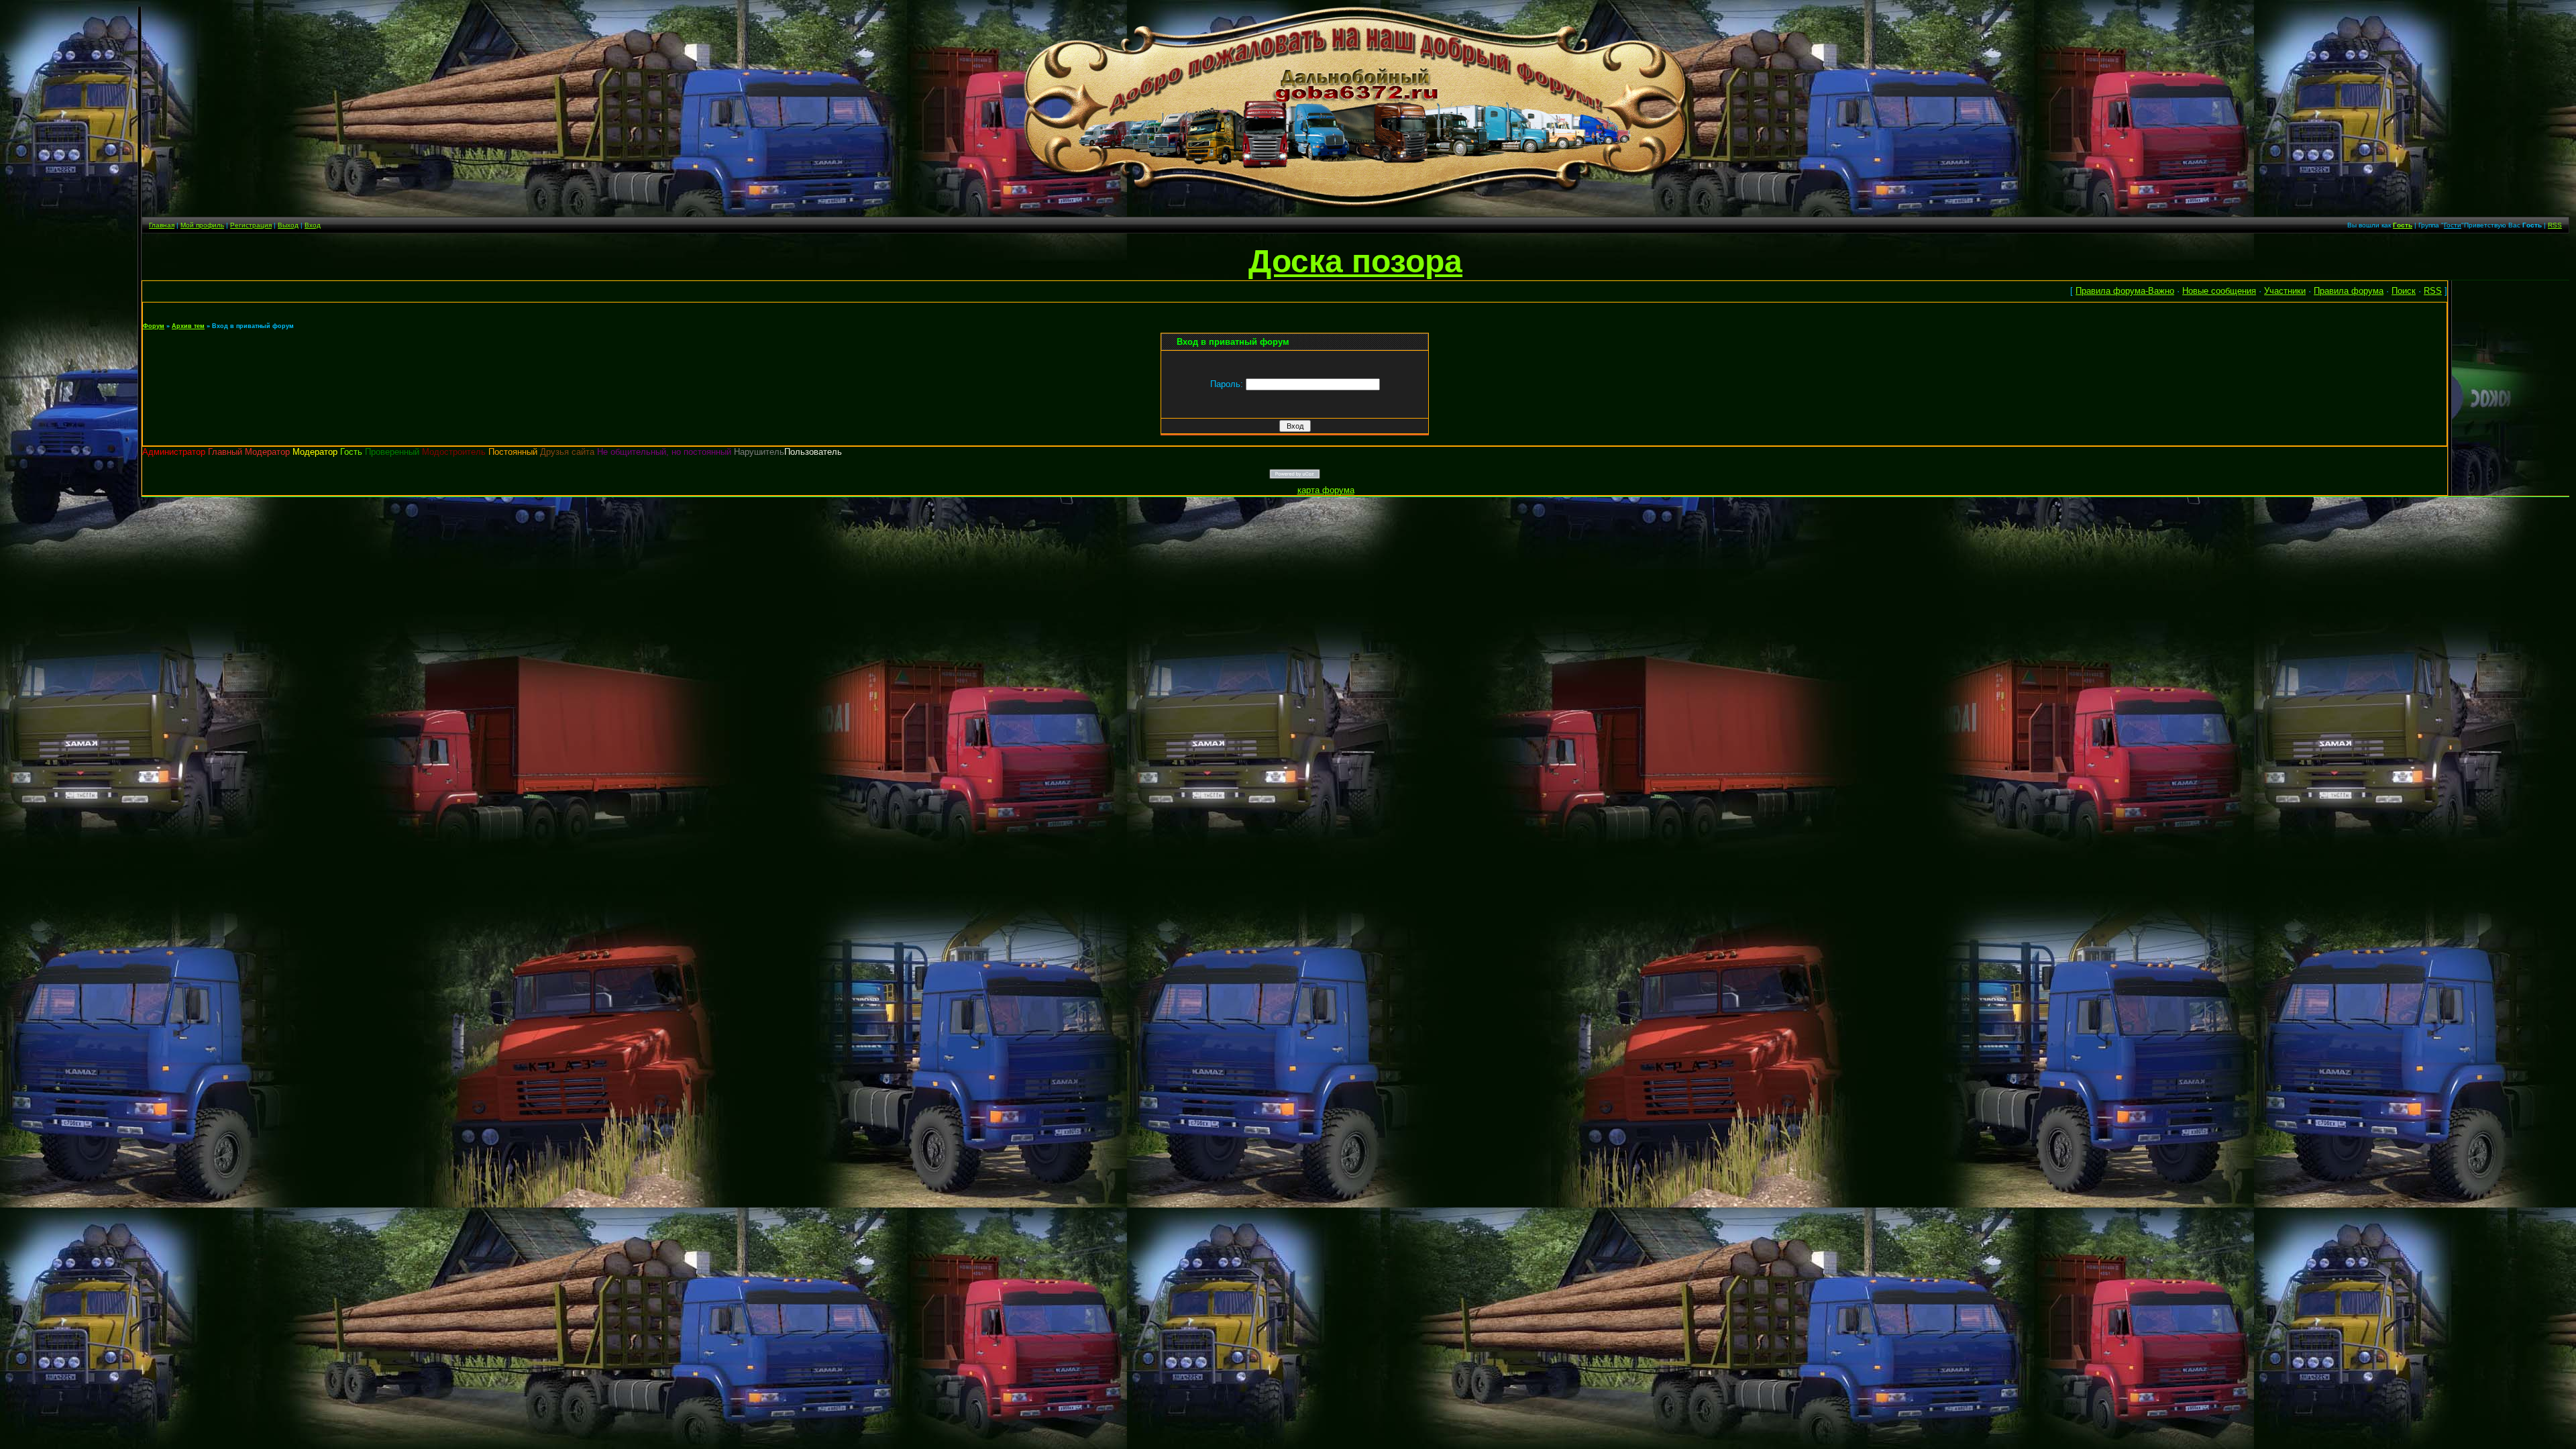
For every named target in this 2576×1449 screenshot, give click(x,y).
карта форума (1326, 490)
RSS (2555, 225)
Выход (288, 225)
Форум (154, 326)
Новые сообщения (2219, 291)
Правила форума (2349, 291)
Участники (2285, 291)
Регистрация (251, 225)
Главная (162, 225)
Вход (313, 225)
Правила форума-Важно (2125, 291)
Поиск (2404, 291)
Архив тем (188, 326)
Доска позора (1355, 261)
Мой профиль (202, 225)
